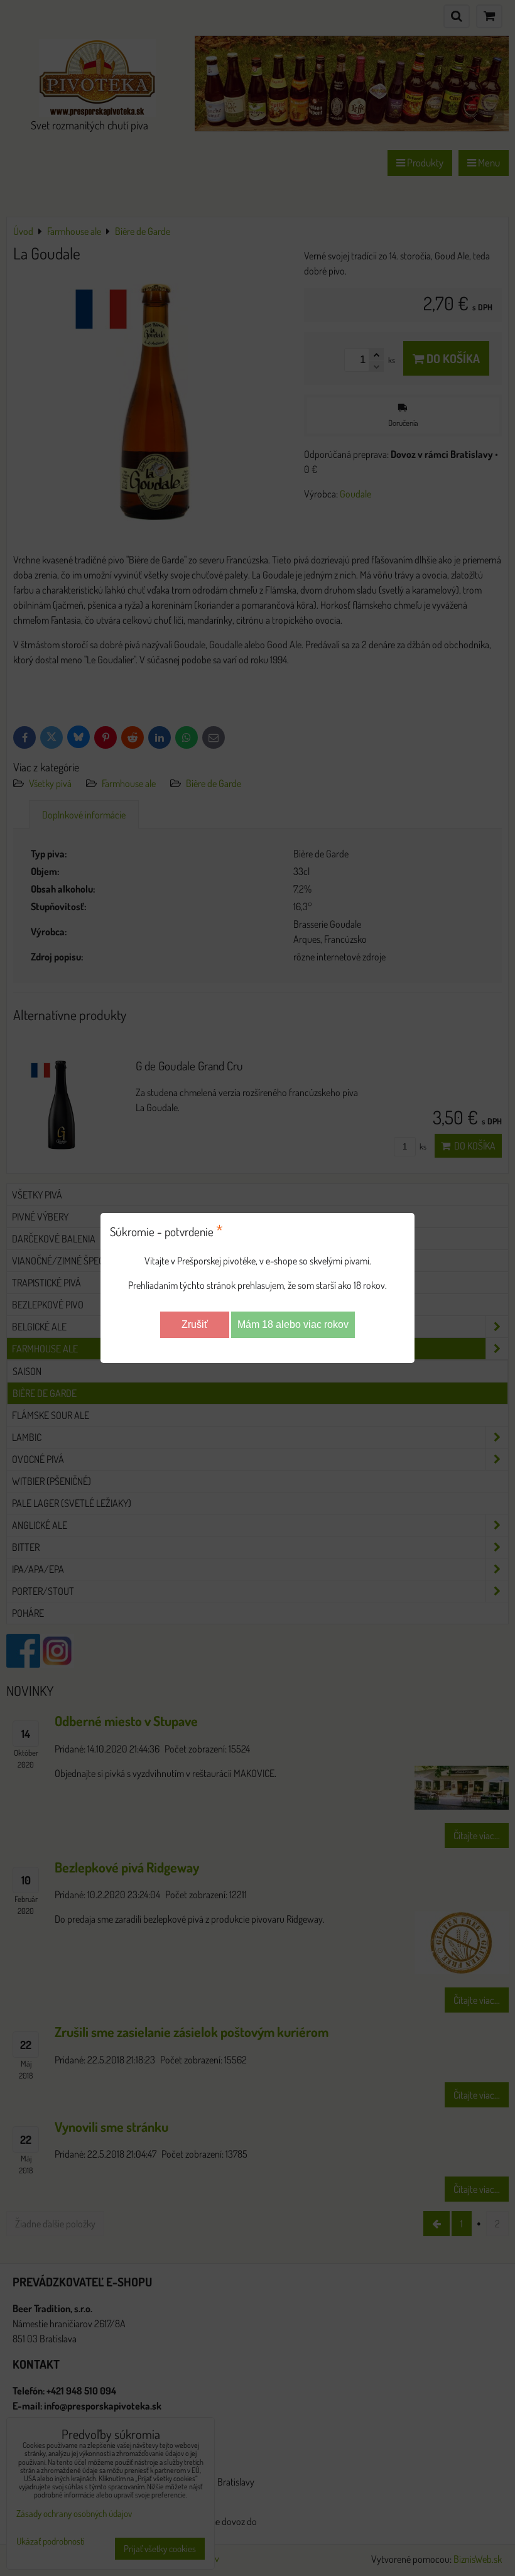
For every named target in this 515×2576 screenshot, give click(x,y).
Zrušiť (195, 1324)
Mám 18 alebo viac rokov (293, 1324)
